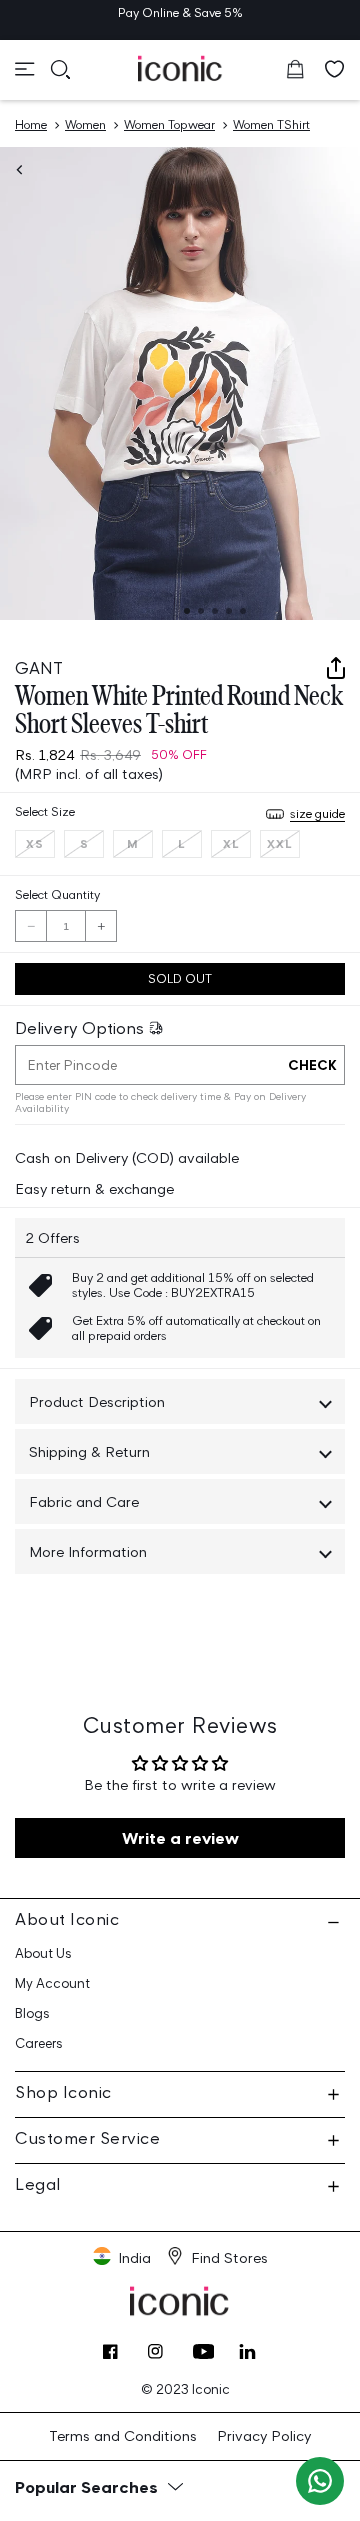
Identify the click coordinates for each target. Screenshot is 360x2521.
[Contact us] (320, 2481)
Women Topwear (169, 124)
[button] (25, 69)
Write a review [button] (180, 1838)
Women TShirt (271, 124)
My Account (52, 1983)
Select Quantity (57, 894)
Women (85, 124)
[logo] (180, 68)
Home (31, 124)
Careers (39, 2043)
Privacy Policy (264, 2435)
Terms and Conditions (123, 2435)
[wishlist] (335, 69)
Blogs (32, 2013)
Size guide (317, 813)
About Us (43, 1953)
